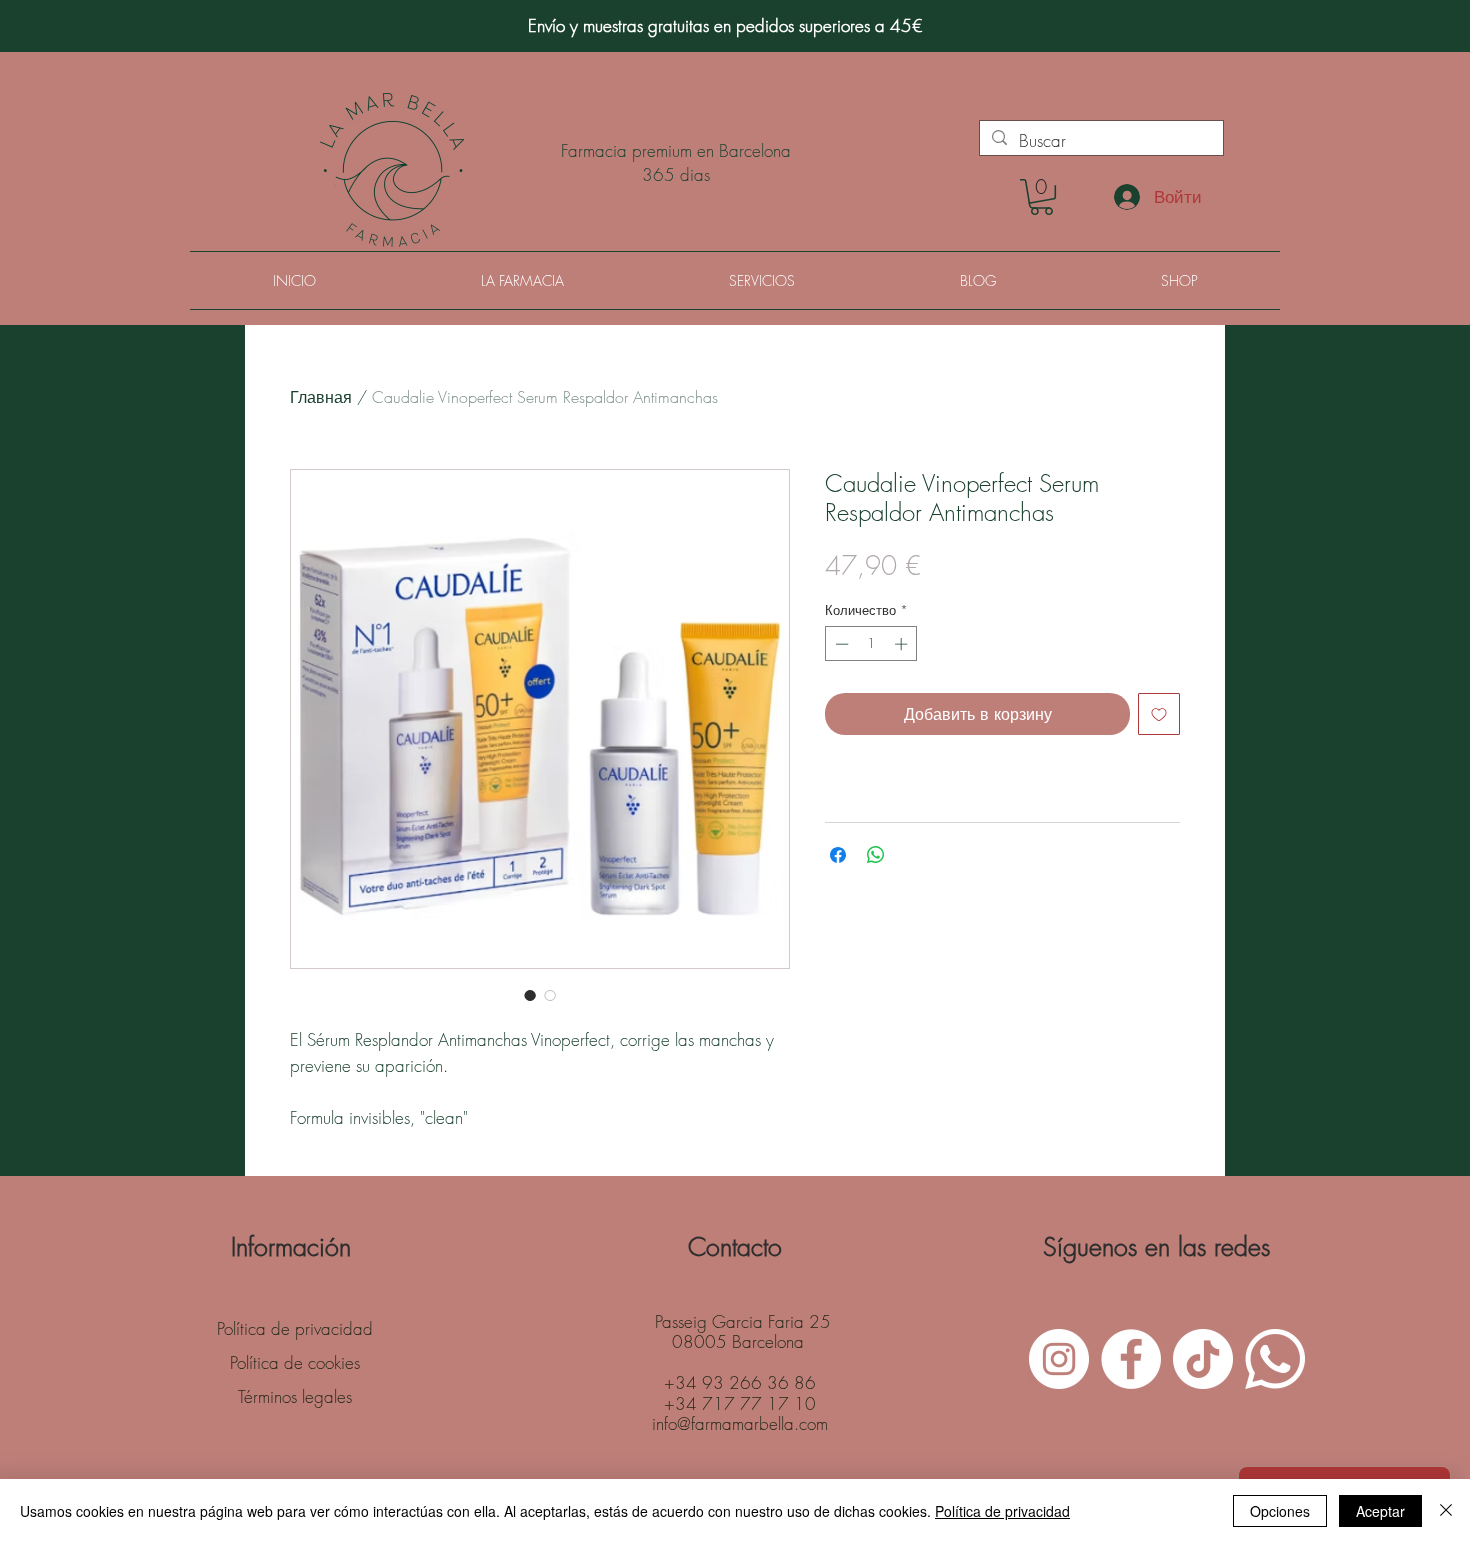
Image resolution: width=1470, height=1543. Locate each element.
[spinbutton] (871, 644)
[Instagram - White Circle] (1059, 1359)
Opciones (1280, 1511)
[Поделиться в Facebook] (838, 855)
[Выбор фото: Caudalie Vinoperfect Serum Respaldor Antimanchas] (530, 995)
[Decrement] (840, 644)
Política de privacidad (1002, 1511)
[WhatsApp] (1275, 1359)
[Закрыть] (1446, 1511)
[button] (1041, 197)
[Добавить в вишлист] (1159, 714)
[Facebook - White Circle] (1131, 1359)
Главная (321, 397)
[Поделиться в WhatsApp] (876, 855)
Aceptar (1380, 1511)
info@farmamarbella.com (740, 1423)
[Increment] (903, 644)
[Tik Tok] (1203, 1359)
